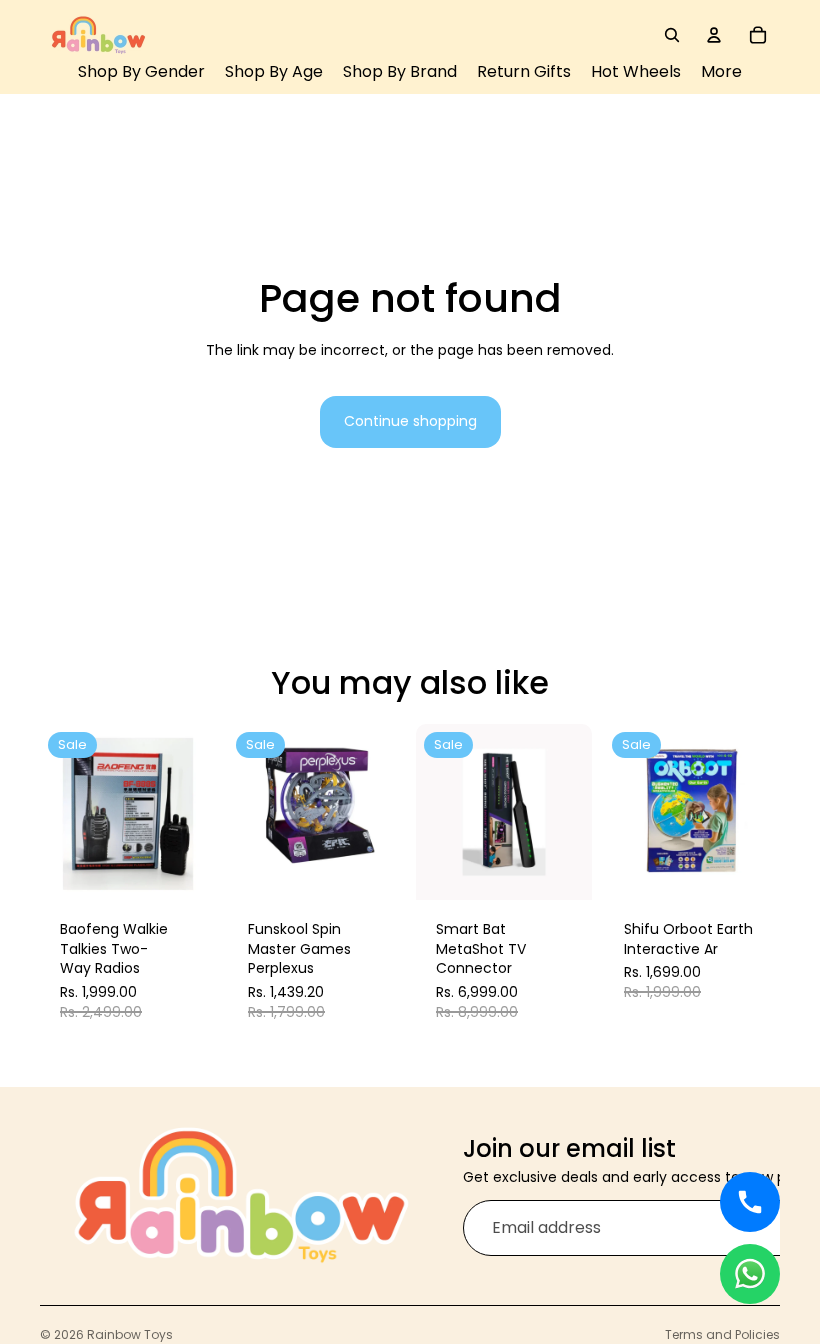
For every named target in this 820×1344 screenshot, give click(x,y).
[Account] (714, 35)
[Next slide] (194, 812)
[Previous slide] (62, 812)
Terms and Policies (722, 1334)
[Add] (186, 870)
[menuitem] (721, 72)
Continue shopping (410, 421)
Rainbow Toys (130, 1334)
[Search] (672, 35)
